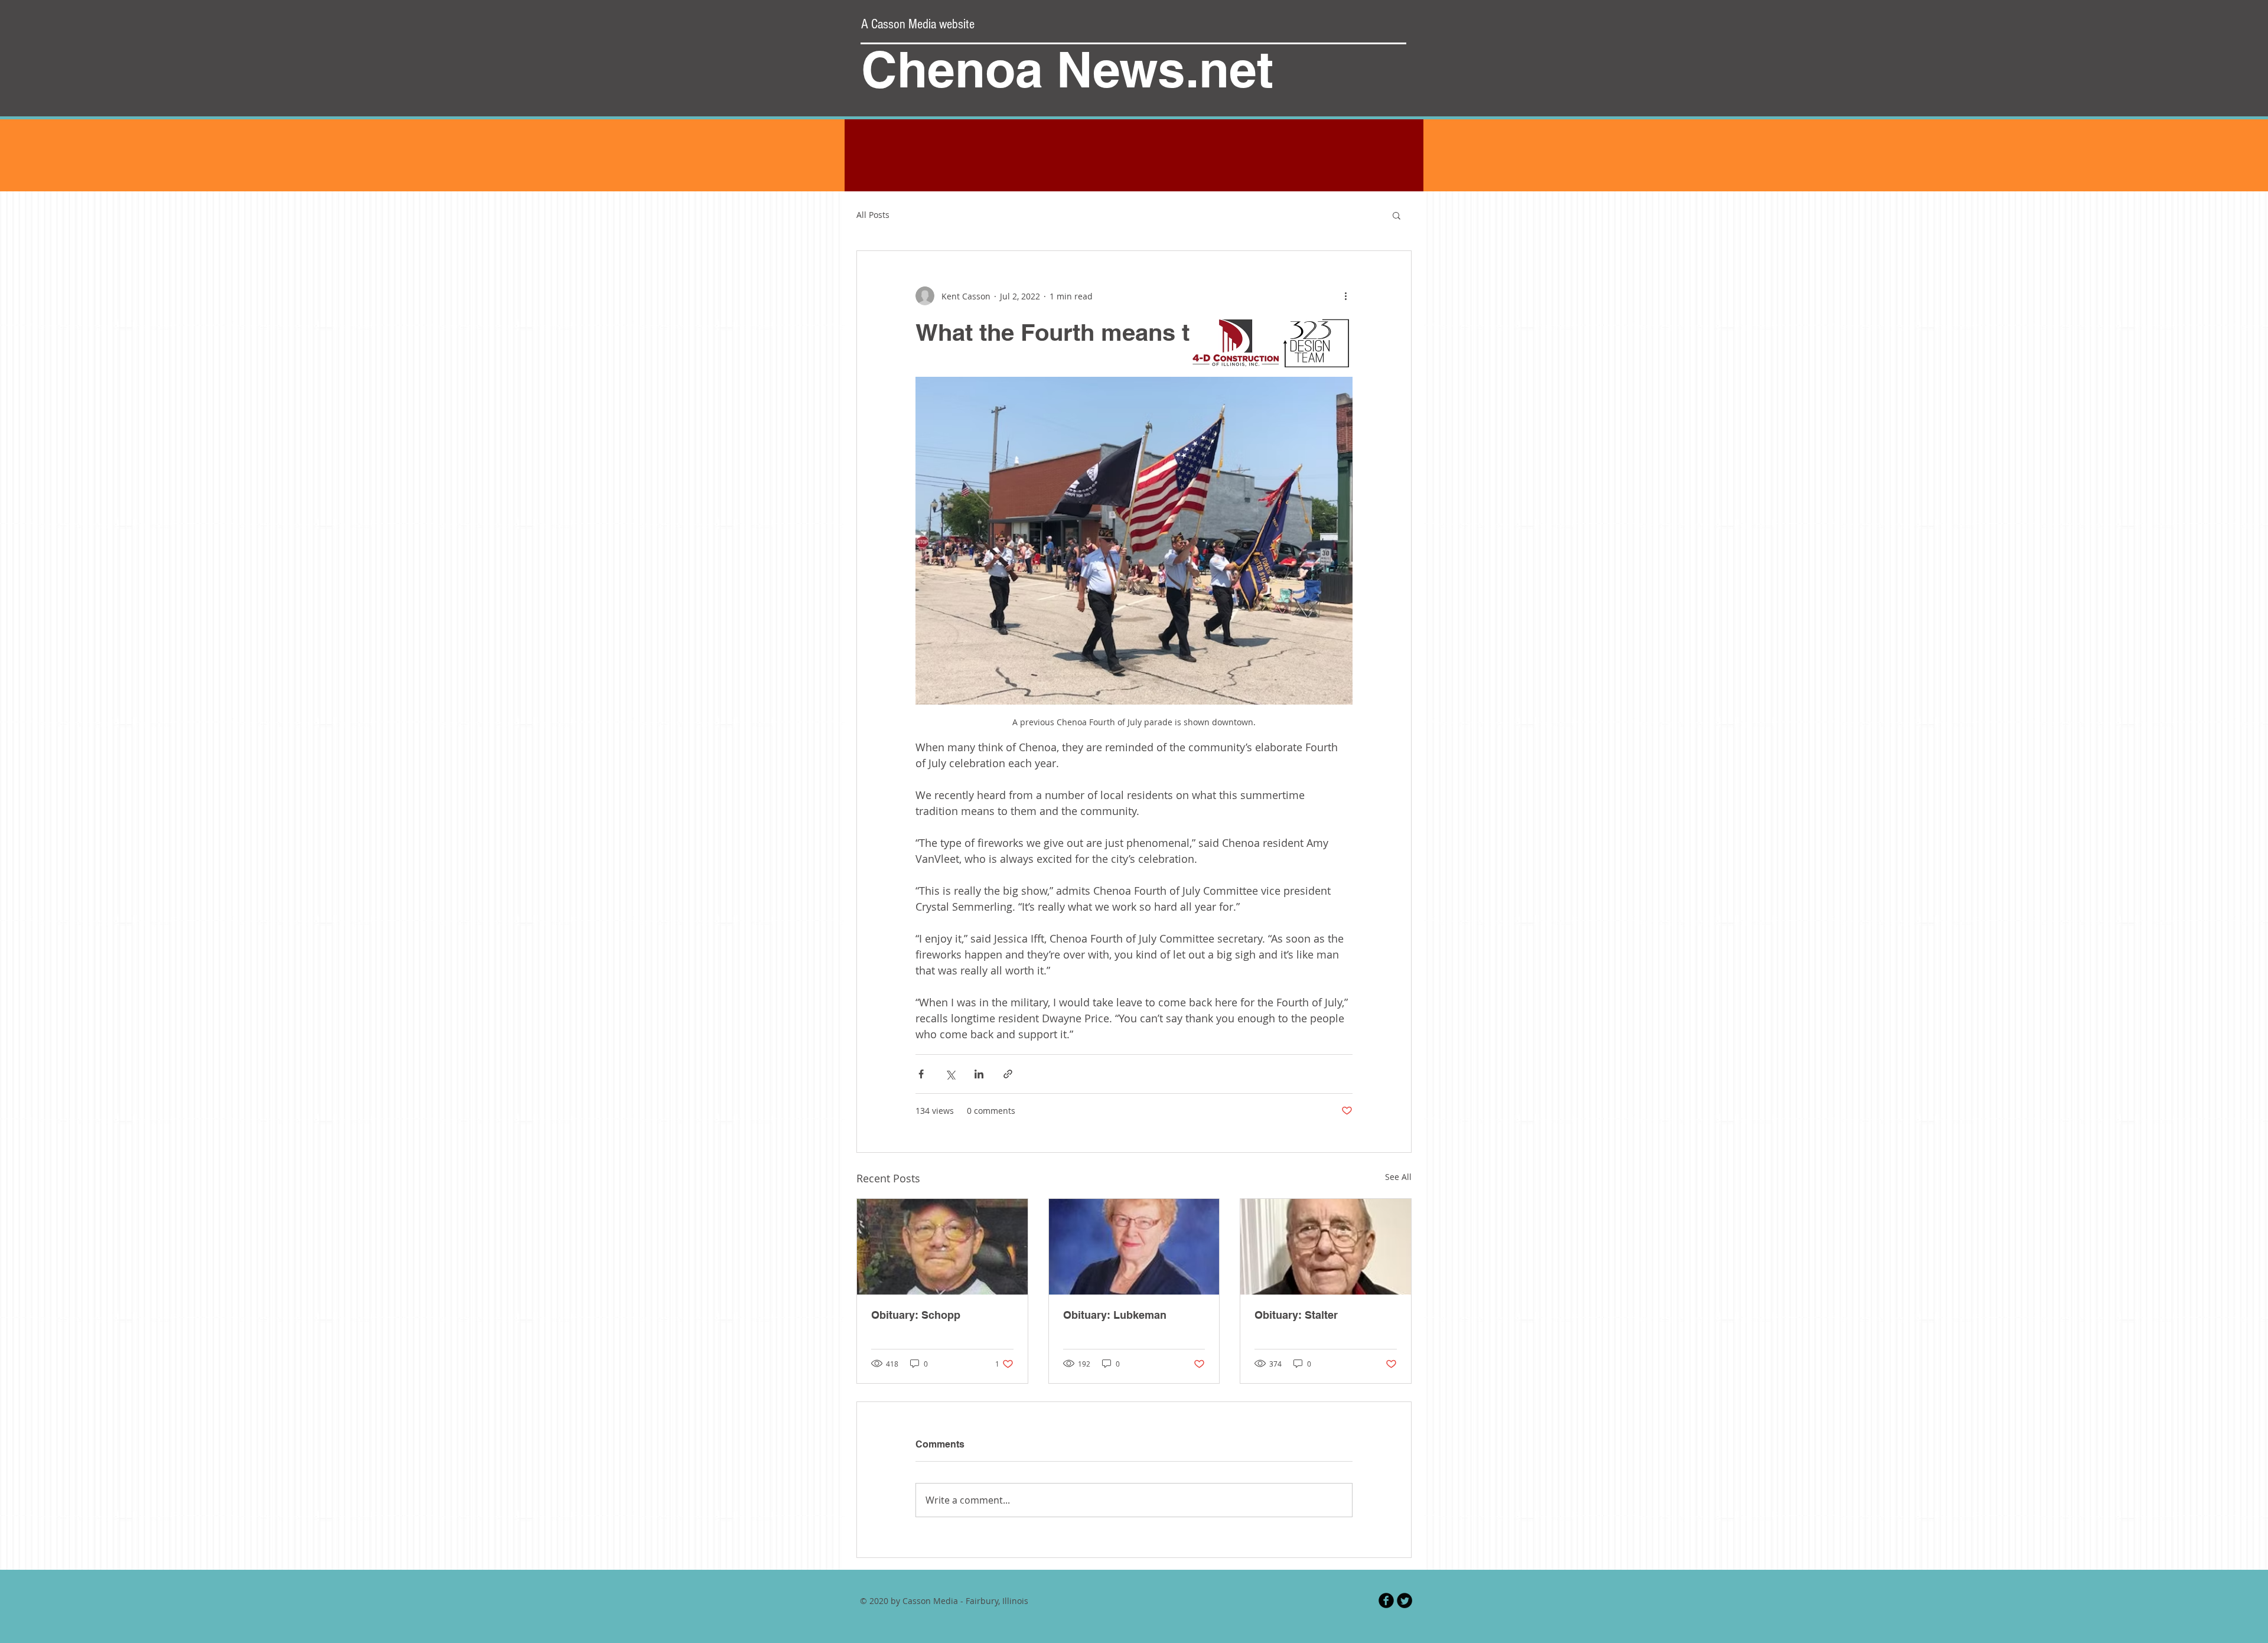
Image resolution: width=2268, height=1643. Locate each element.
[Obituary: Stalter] (1326, 1247)
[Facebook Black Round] (1386, 1600)
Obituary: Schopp (916, 1315)
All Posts (873, 215)
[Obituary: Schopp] (942, 1247)
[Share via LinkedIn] (979, 1074)
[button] (1397, 215)
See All (1398, 1177)
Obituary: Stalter (1296, 1315)
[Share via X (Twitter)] (950, 1074)
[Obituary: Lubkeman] (1134, 1247)
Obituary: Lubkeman (1115, 1315)
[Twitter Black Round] (1405, 1600)
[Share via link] (1008, 1074)
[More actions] (1345, 296)
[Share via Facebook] (921, 1074)
